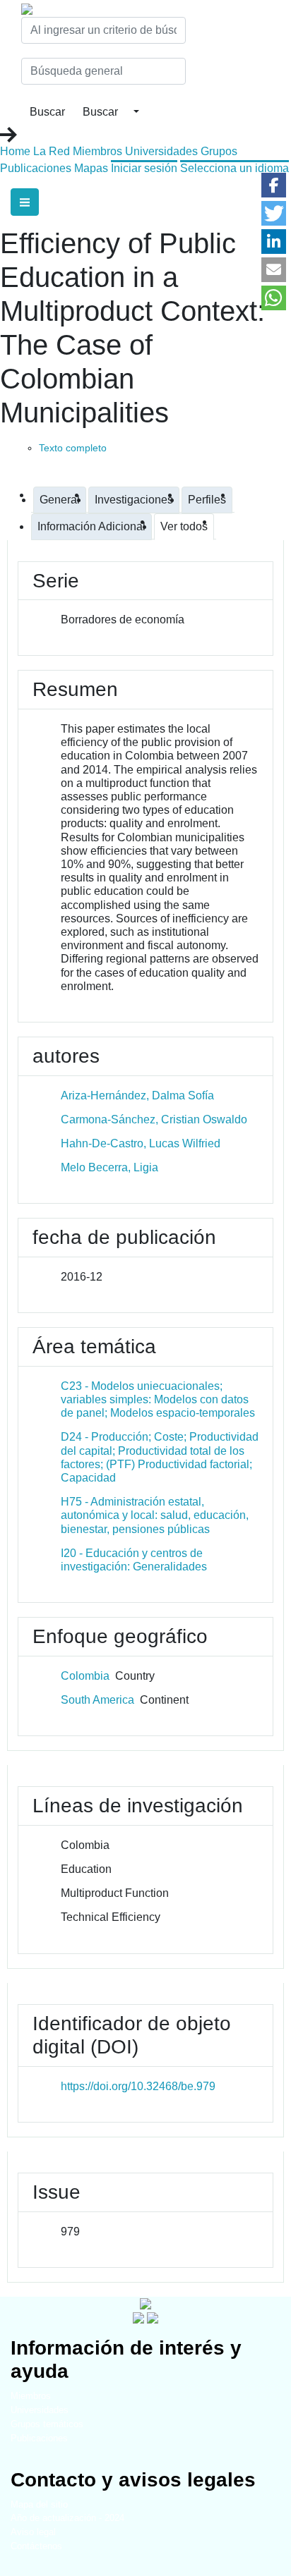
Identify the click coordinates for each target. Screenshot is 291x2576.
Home (15, 151)
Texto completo (73, 448)
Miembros (97, 151)
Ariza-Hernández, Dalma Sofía (137, 1095)
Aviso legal (33, 2532)
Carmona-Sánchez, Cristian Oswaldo (154, 1119)
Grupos (219, 151)
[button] (274, 185)
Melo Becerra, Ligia (109, 1167)
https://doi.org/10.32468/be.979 (138, 2086)
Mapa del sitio (39, 2504)
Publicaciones (36, 168)
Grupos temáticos (47, 2424)
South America (97, 1700)
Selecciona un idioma (234, 168)
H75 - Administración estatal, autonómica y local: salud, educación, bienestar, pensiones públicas (155, 1515)
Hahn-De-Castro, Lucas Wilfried (141, 1143)
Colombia (85, 1676)
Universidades (161, 151)
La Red (52, 151)
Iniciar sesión (144, 168)
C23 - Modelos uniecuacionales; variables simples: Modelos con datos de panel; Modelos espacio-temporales (158, 1399)
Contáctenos (36, 2546)
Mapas (91, 168)
